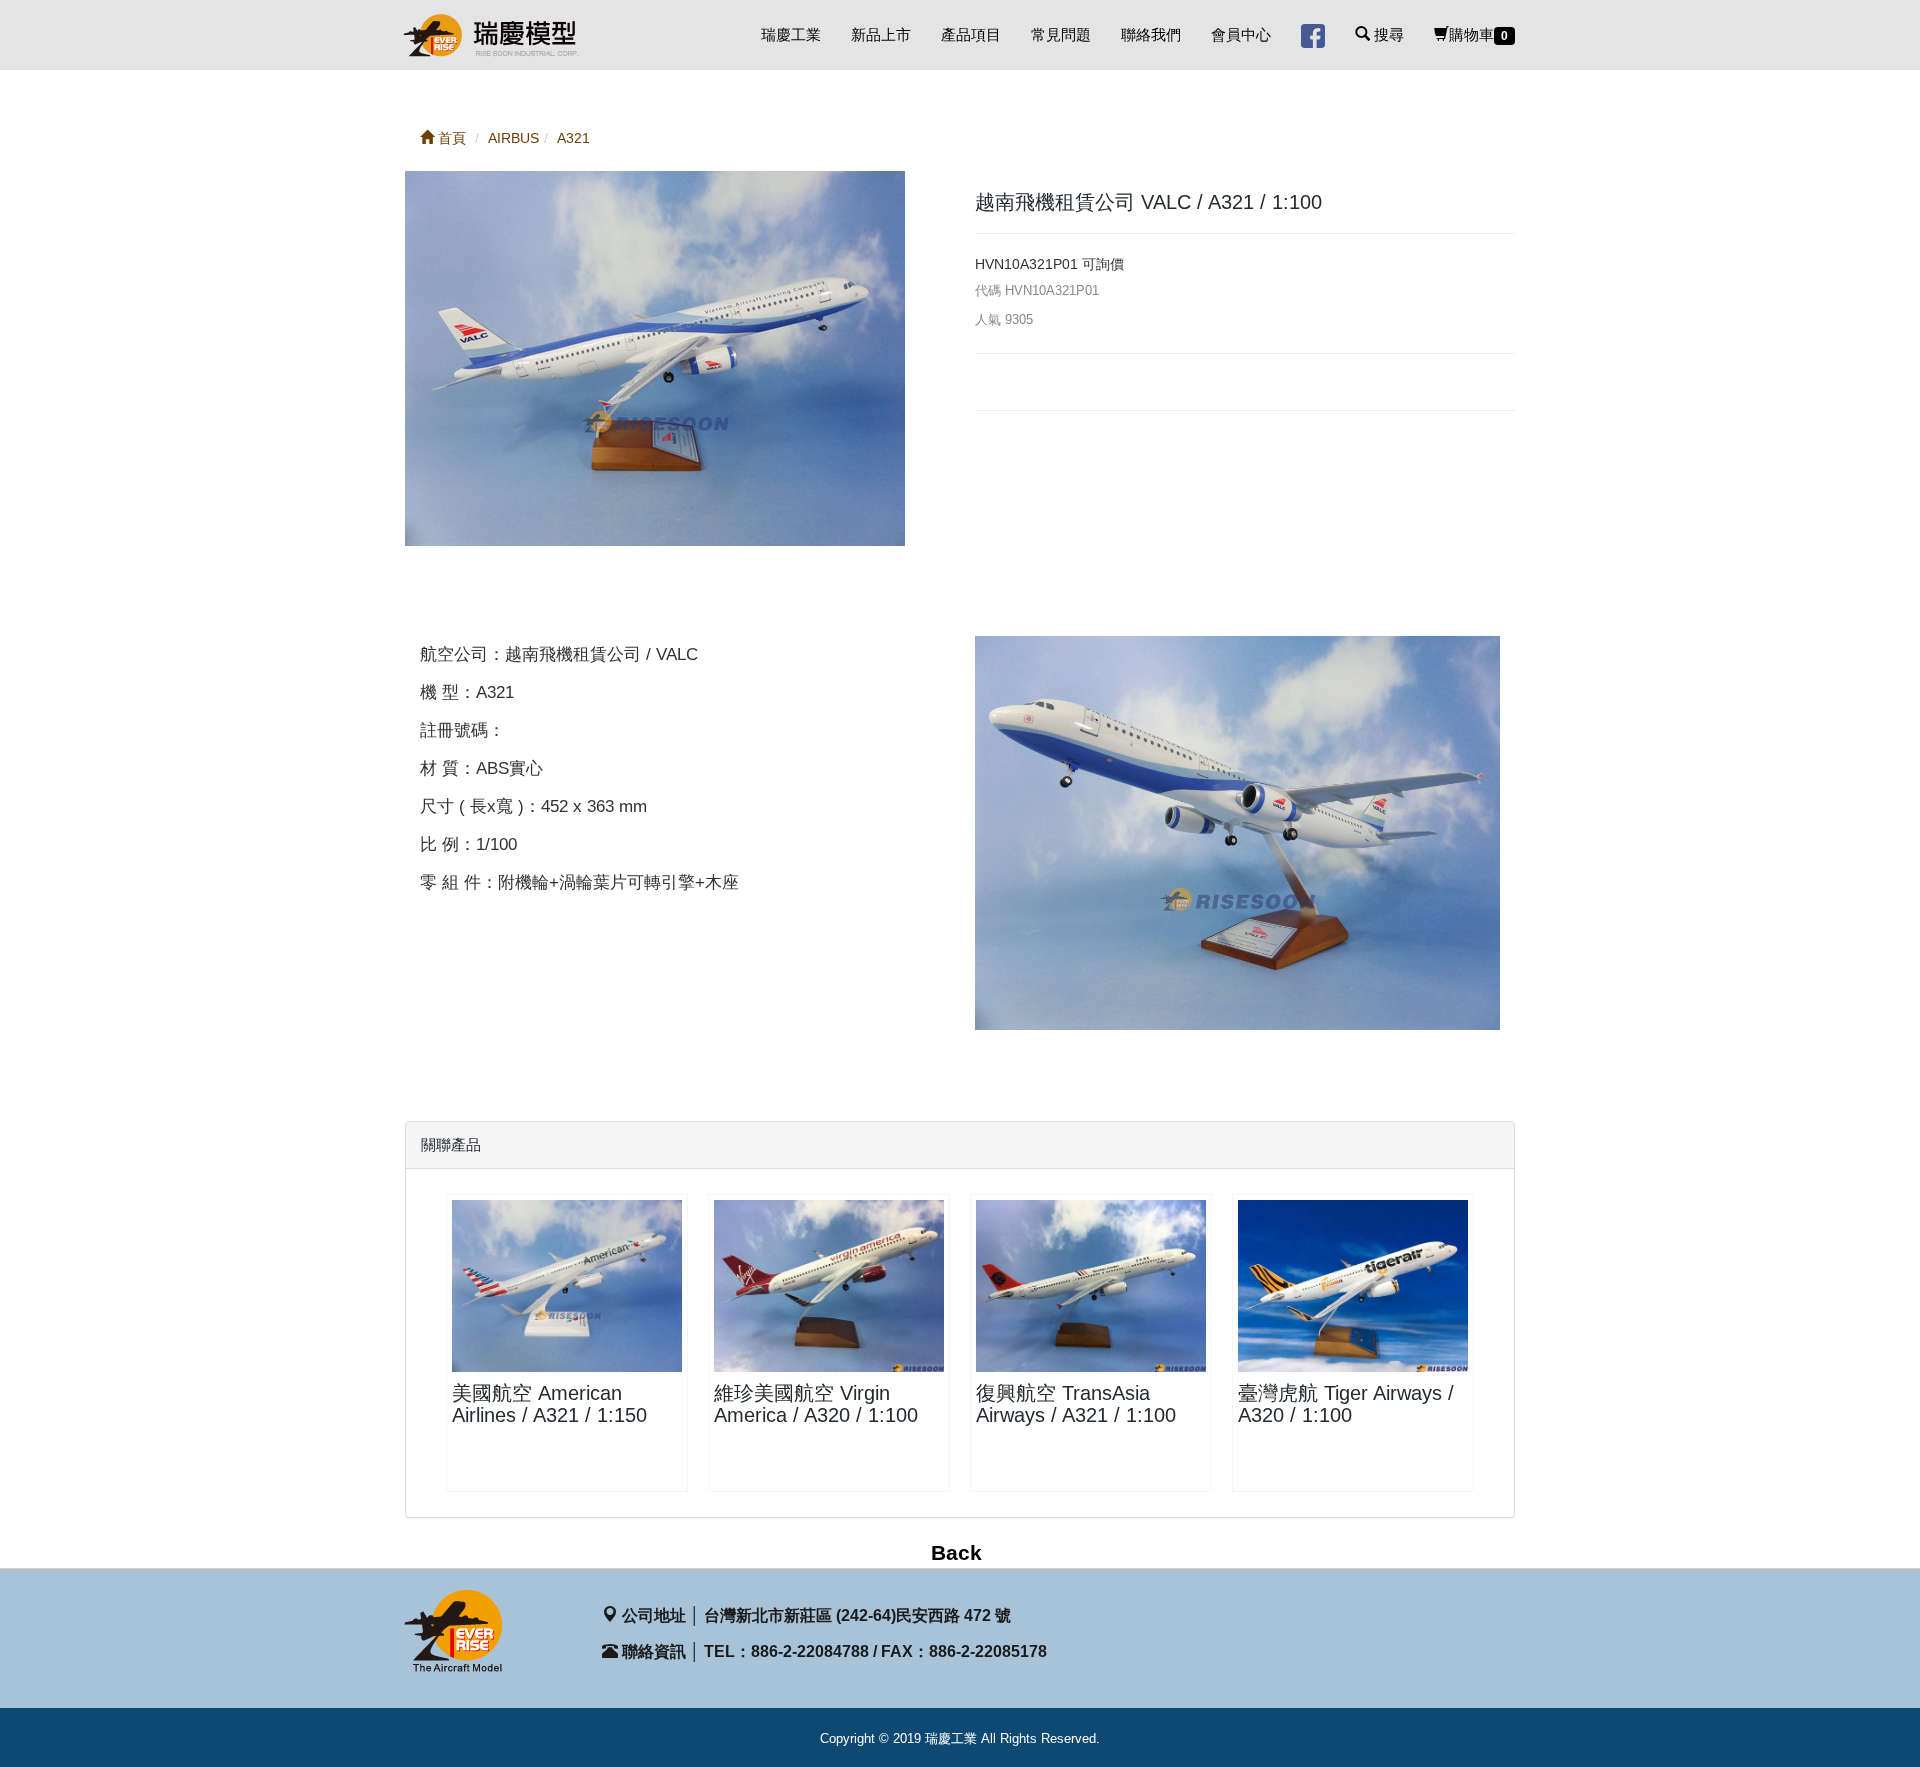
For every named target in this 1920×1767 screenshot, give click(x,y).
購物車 (1478, 34)
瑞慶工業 (791, 34)
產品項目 (971, 34)
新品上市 (881, 34)
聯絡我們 (1151, 34)
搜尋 (1387, 34)
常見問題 (1061, 34)
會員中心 (1241, 34)
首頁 (450, 138)
